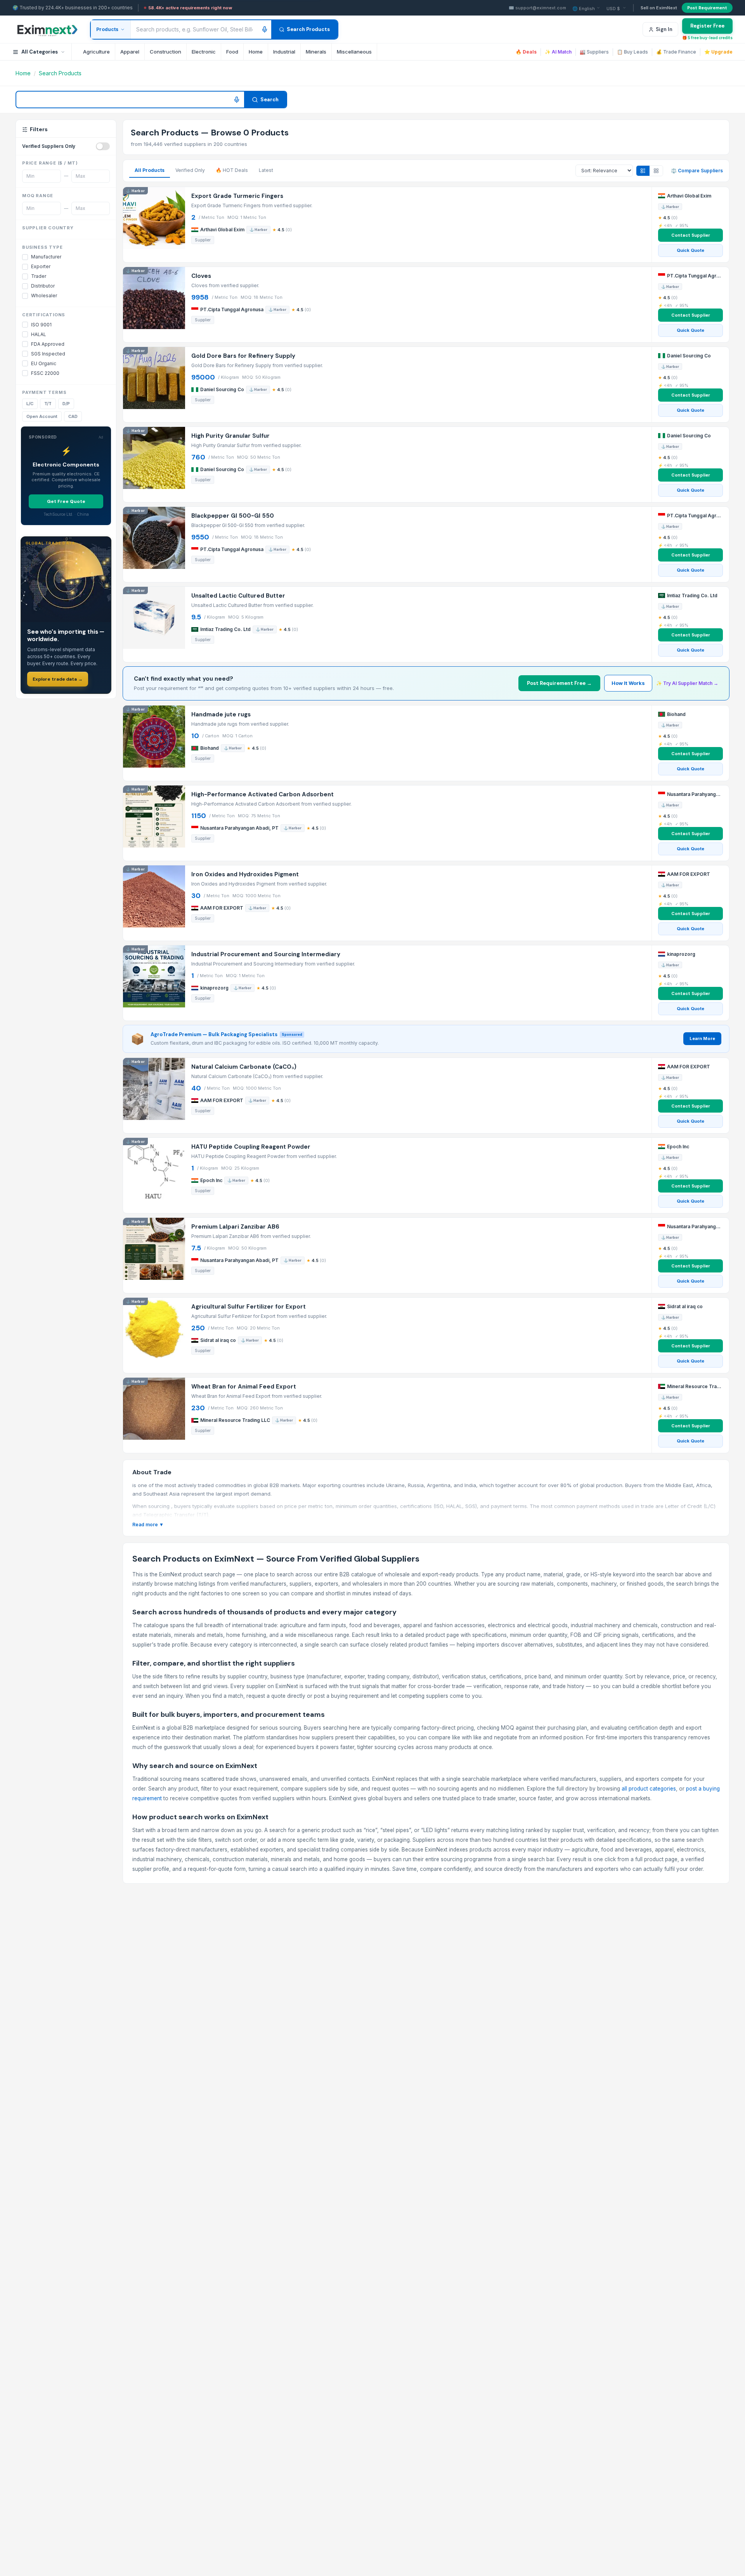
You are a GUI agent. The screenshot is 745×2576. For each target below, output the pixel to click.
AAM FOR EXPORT (222, 908)
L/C (30, 404)
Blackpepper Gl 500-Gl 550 (233, 516)
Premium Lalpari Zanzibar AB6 (235, 1227)
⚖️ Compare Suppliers (697, 171)
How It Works (628, 683)
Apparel (130, 52)
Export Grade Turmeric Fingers (237, 196)
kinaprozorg (214, 988)
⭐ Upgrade (718, 52)
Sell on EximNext (659, 8)
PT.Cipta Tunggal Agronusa (232, 309)
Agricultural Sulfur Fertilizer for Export (249, 1307)
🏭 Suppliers (594, 52)
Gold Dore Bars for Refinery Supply (243, 356)
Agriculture (96, 52)
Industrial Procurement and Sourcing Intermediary (266, 954)
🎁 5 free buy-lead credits (707, 38)
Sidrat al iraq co (218, 1340)
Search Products (308, 29)
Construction (165, 52)
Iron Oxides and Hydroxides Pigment (245, 875)
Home (256, 52)
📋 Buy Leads (632, 52)
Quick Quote (690, 250)
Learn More (702, 1038)
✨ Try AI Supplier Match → (687, 683)
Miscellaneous (354, 52)
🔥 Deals (526, 52)
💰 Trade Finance (676, 52)
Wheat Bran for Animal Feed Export (244, 1387)
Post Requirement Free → (559, 683)
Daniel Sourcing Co (222, 389)
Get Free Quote (66, 501)
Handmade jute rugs (221, 715)
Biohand (210, 748)
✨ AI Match (558, 52)
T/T (48, 404)
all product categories (649, 1789)
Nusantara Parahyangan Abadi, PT (239, 828)
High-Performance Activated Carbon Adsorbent (262, 795)
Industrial (284, 52)
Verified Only (190, 170)
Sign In (664, 29)
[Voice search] (265, 29)
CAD (73, 416)
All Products (150, 170)
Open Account (42, 416)
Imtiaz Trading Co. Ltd (225, 629)
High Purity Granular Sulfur (230, 436)
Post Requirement (707, 8)
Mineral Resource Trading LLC (235, 1420)
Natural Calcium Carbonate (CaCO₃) (244, 1067)
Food (232, 52)
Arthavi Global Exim (222, 230)
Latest (266, 170)
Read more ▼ (148, 1525)
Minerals (316, 52)
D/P (66, 404)
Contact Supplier (691, 235)
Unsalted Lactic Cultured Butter (238, 596)
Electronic (204, 52)
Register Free (707, 26)
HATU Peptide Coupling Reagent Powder (251, 1147)
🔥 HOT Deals (232, 170)
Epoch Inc (211, 1180)
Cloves (201, 276)
